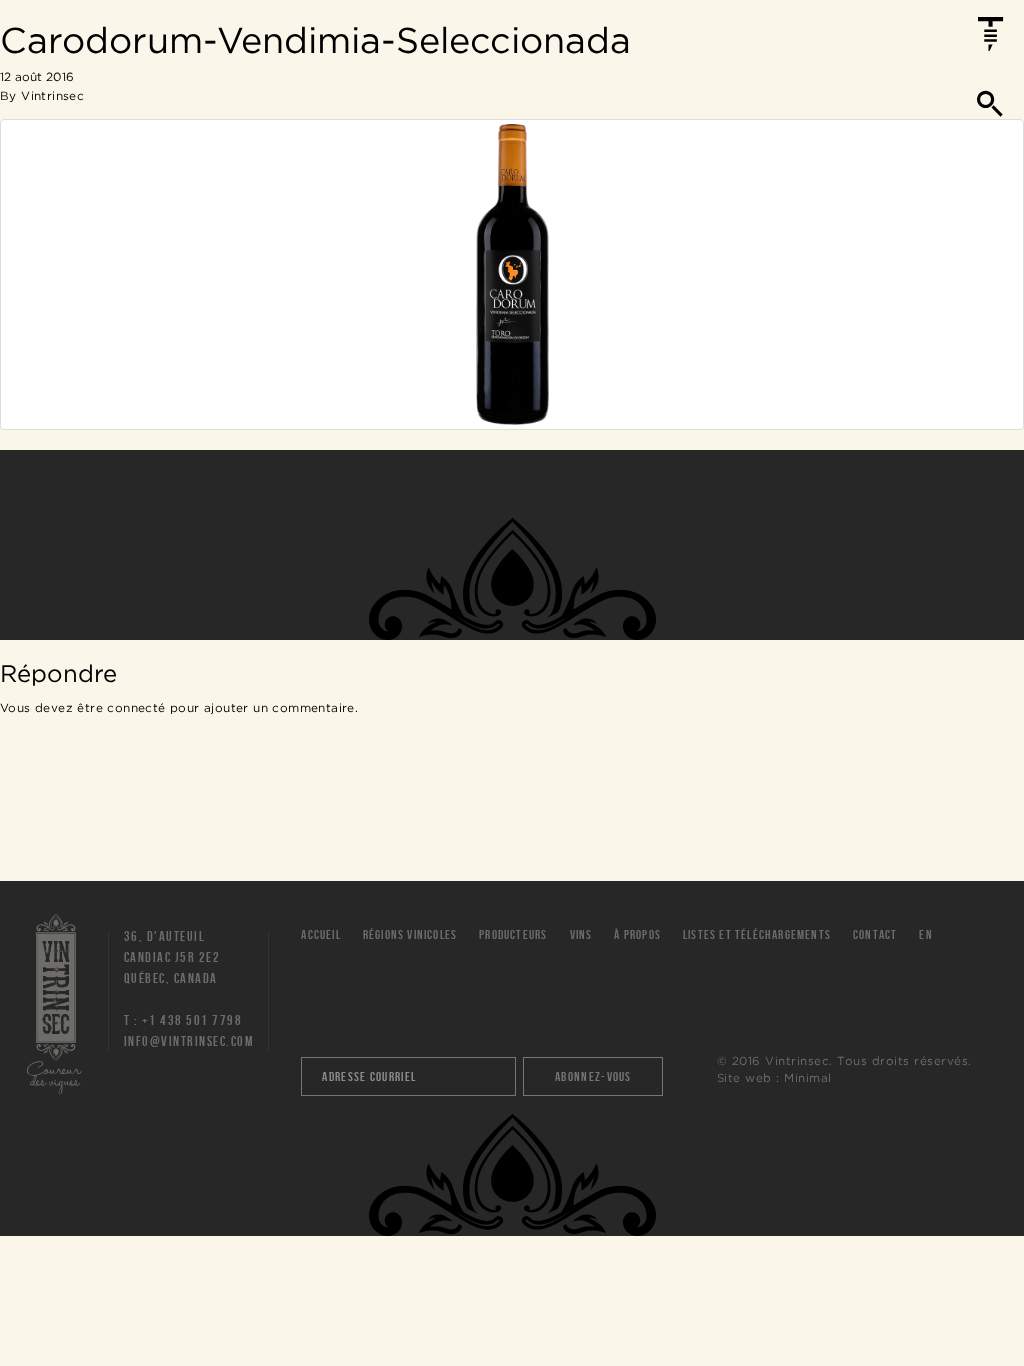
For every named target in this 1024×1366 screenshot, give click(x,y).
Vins (581, 934)
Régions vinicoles (410, 934)
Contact (875, 934)
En (925, 934)
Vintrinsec (56, 113)
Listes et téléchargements (757, 934)
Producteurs (513, 934)
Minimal (808, 1077)
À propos (637, 934)
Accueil (320, 934)
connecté (136, 707)
